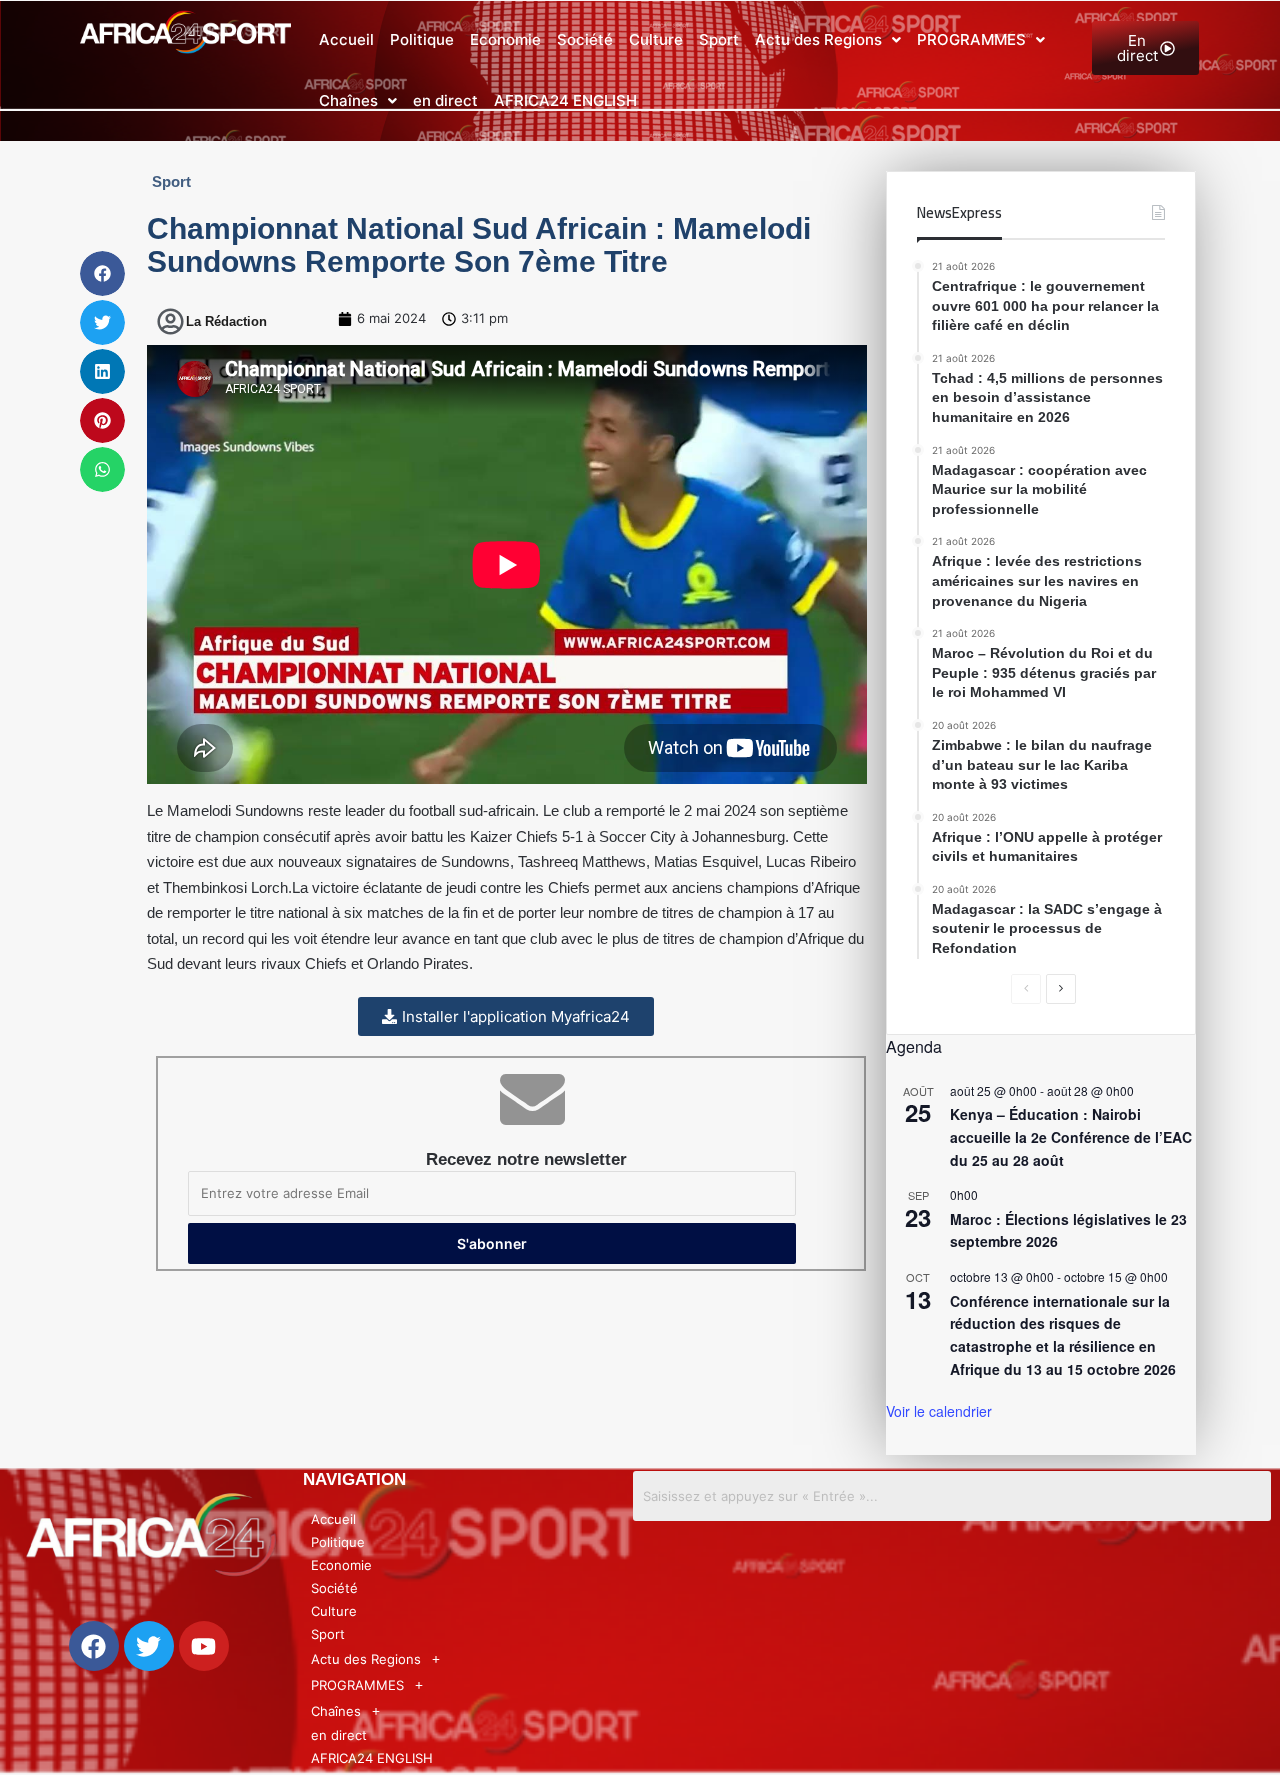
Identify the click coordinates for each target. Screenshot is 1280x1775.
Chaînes (348, 100)
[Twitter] (149, 1646)
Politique (422, 39)
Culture (656, 39)
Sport (719, 39)
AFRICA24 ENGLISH (565, 100)
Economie (505, 39)
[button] (828, 40)
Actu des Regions (818, 39)
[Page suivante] (1061, 989)
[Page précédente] (1026, 989)
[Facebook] (94, 1646)
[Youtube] (204, 1646)
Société (585, 39)
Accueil (346, 39)
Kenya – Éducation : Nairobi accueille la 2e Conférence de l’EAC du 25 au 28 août (1071, 1136)
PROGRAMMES (971, 39)
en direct (445, 100)
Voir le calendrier (939, 1411)
